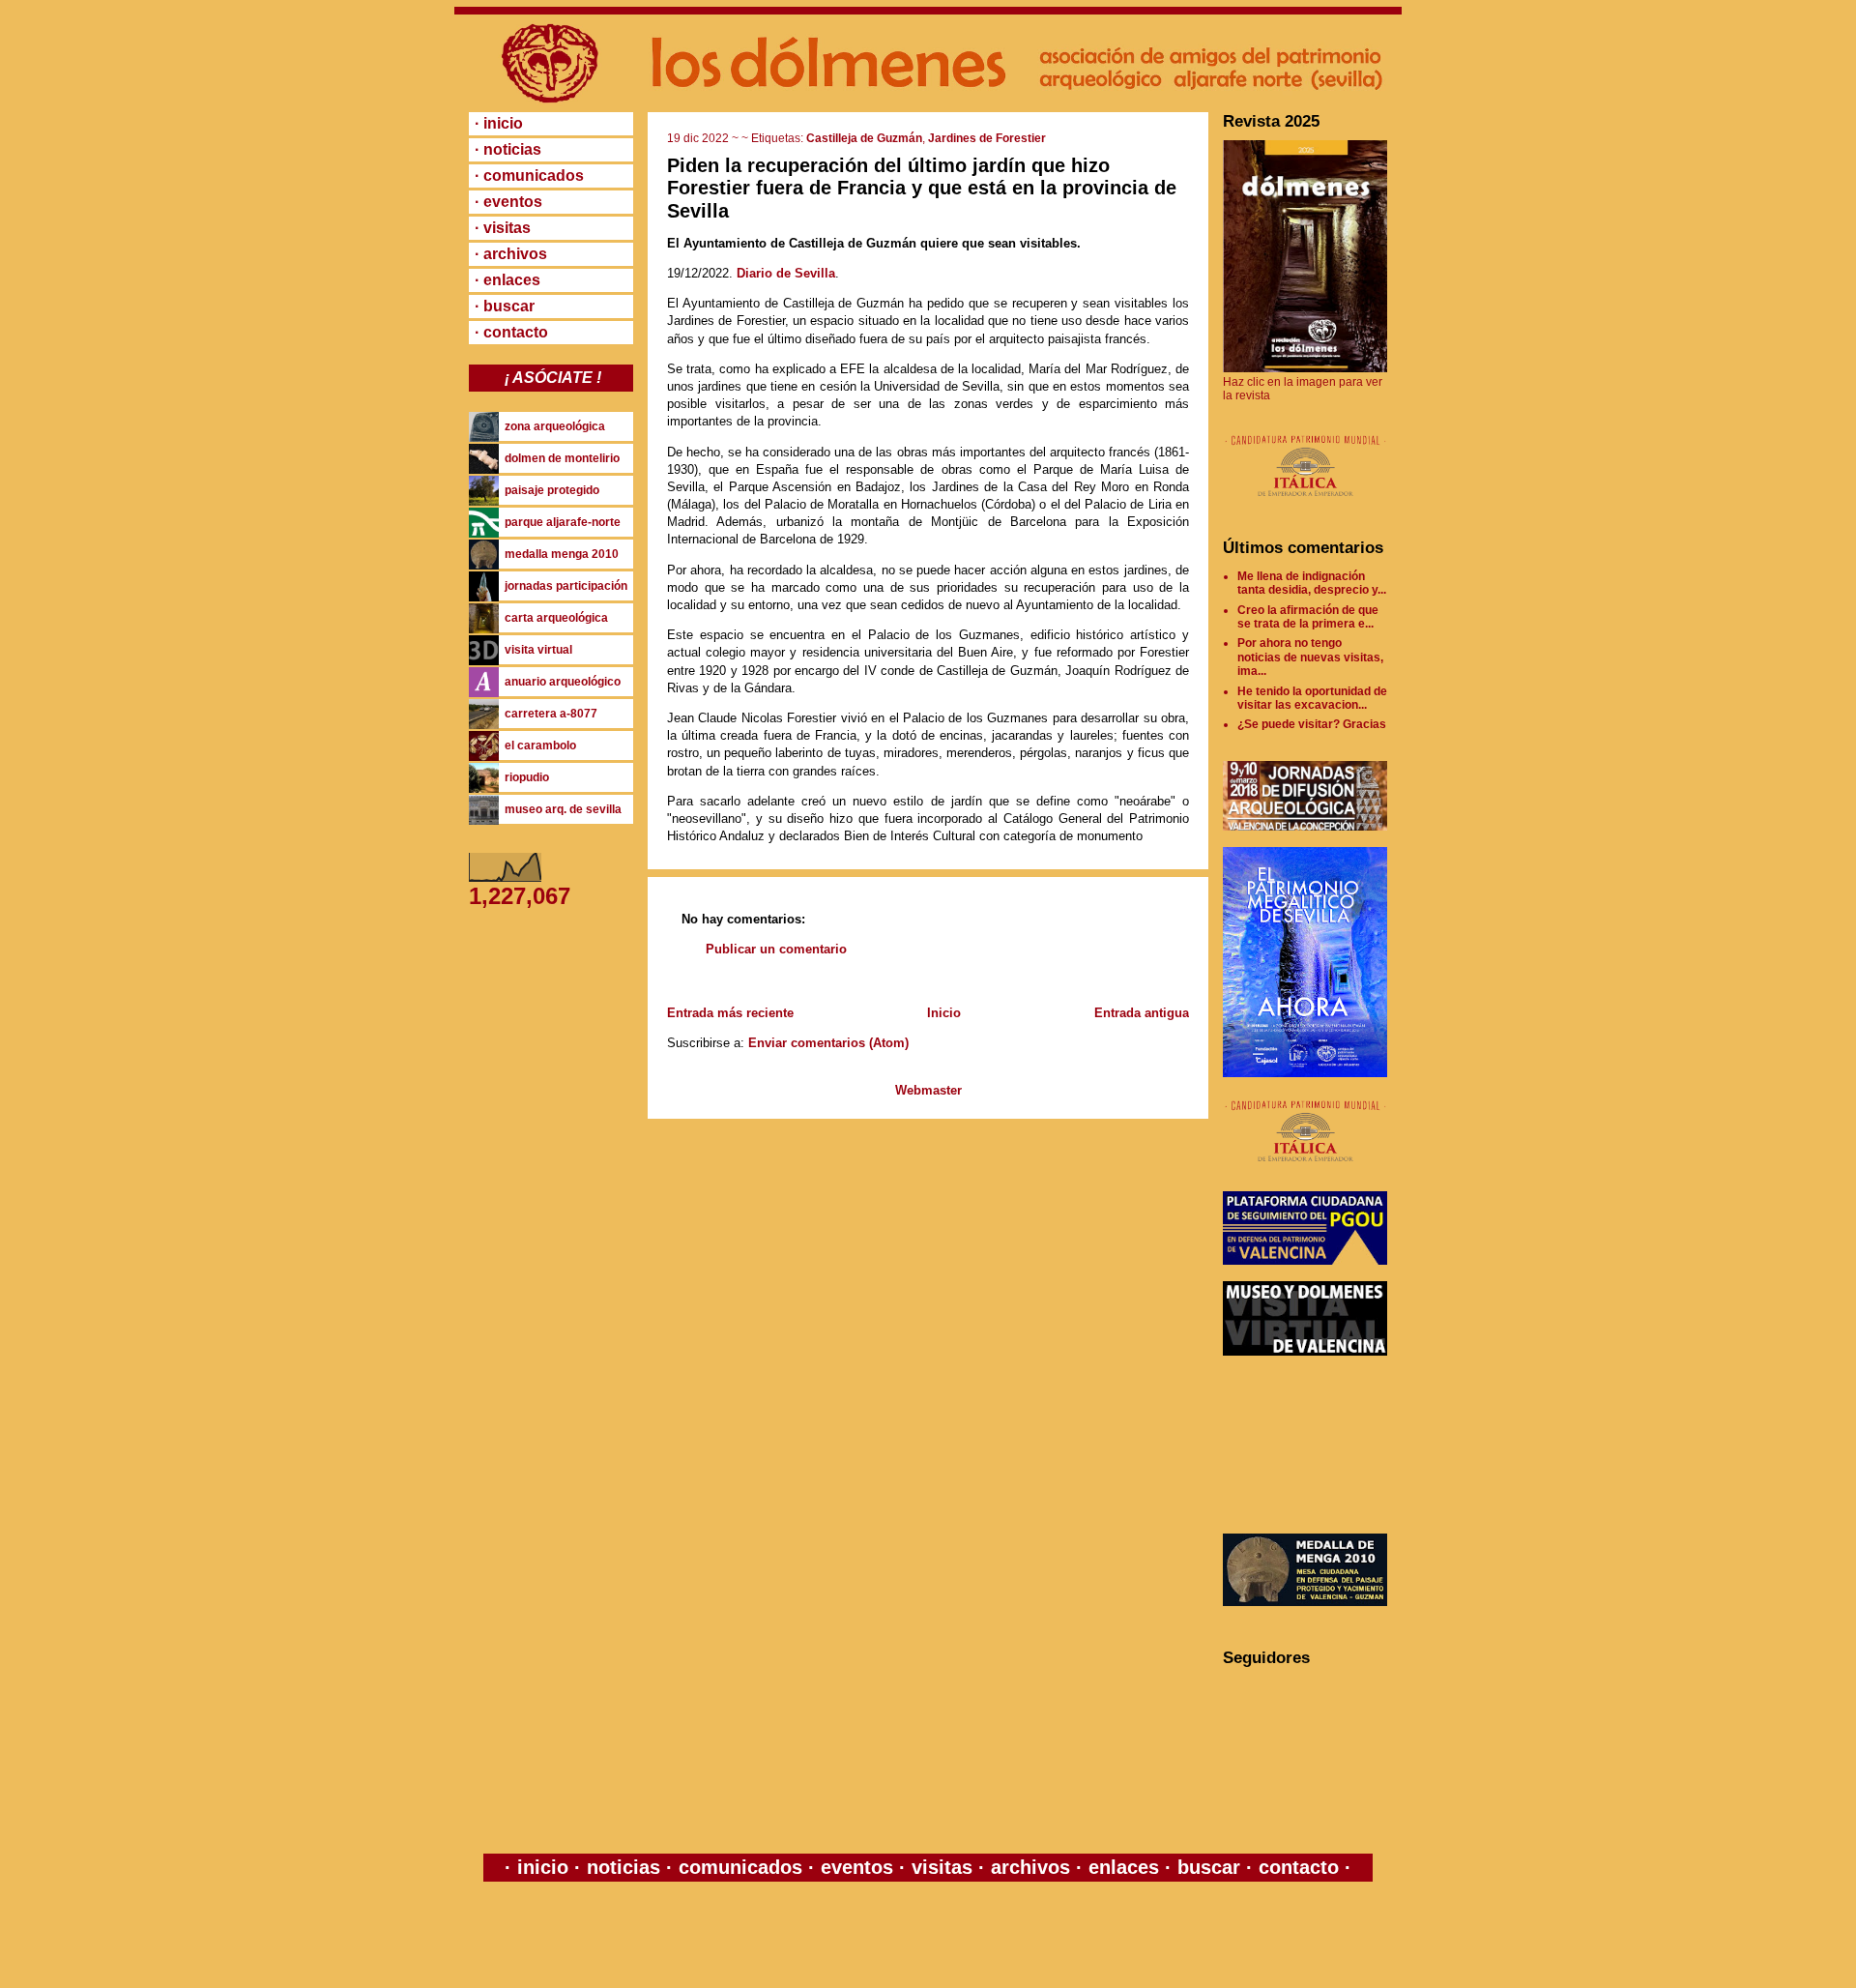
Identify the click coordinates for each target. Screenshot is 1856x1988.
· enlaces (507, 280)
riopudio (527, 777)
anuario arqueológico (563, 682)
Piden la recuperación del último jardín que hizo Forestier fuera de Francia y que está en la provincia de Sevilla (922, 188)
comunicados (740, 1867)
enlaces (1121, 1867)
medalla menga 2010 (562, 554)
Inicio (944, 1013)
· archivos (511, 254)
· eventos (508, 202)
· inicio (499, 123)
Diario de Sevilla (786, 273)
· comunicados (529, 175)
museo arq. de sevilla (563, 809)
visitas (942, 1867)
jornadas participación (566, 586)
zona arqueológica (555, 426)
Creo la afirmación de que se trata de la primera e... (1308, 617)
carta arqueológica (556, 618)
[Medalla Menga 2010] (1305, 1602)
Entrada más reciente (730, 1013)
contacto (1296, 1867)
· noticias (508, 149)
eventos (857, 1867)
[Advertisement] (1310, 1445)
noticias (623, 1867)
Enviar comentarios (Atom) (828, 1043)
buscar (1209, 1867)
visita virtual (538, 650)
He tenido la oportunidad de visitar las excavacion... (1312, 698)
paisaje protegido (552, 490)
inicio (543, 1867)
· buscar (505, 306)
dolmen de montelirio (562, 458)
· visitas (503, 228)
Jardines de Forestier (987, 138)
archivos (1030, 1867)
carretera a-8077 (551, 714)
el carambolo (540, 745)
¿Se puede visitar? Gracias (1312, 724)
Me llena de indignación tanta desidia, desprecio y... (1312, 583)
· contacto (511, 332)
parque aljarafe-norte (563, 522)
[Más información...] (1305, 506)
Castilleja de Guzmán (864, 138)
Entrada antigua (1142, 1013)
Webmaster (928, 1090)
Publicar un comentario (776, 949)
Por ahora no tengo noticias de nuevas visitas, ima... (1310, 657)
